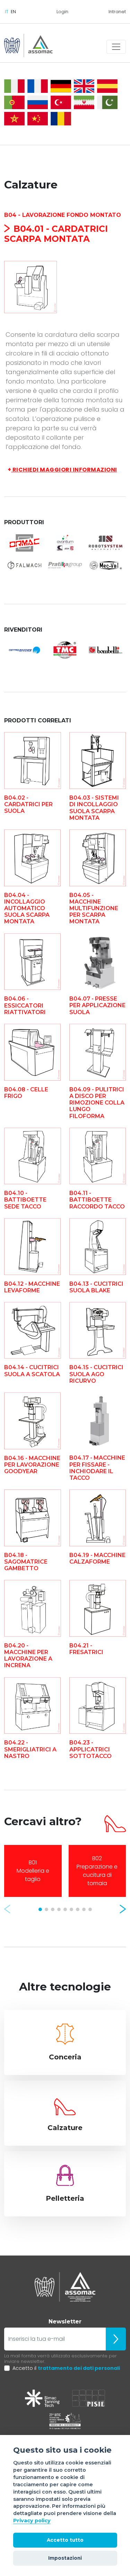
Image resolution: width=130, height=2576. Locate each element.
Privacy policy (32, 2521)
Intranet (117, 12)
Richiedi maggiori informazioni (62, 470)
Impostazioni (65, 2558)
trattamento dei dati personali (79, 2368)
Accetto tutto (65, 2540)
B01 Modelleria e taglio (33, 1871)
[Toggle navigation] (116, 47)
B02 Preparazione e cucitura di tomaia (97, 1871)
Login (62, 12)
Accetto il (66, 2368)
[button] (7, 1909)
